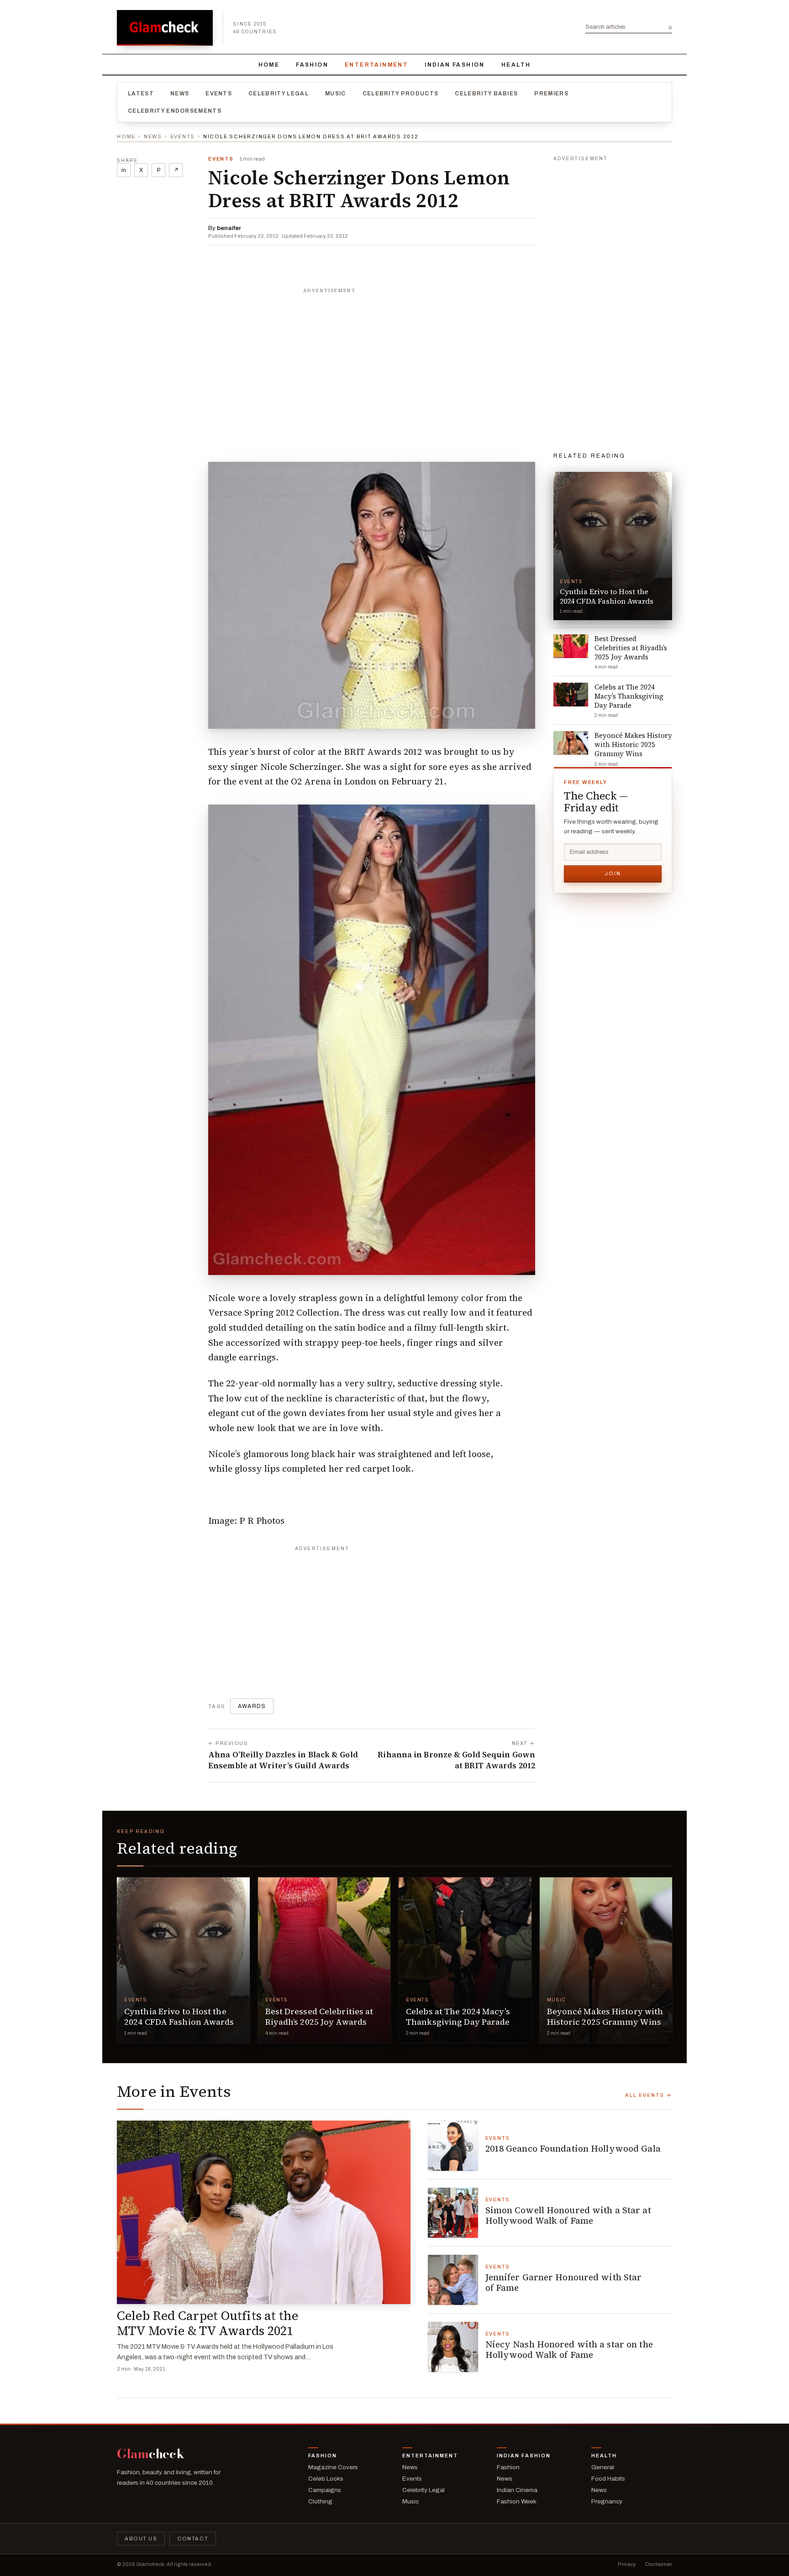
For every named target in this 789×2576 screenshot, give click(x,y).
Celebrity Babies (486, 94)
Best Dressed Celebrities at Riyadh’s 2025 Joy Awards (319, 2017)
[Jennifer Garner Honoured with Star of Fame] (453, 2280)
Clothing (320, 2501)
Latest (141, 94)
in (124, 170)
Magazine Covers (333, 2467)
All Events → (649, 2095)
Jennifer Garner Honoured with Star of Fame (564, 2283)
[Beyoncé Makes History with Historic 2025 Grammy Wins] (606, 1960)
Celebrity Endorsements (175, 111)
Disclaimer (659, 2564)
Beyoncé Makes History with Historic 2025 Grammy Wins (605, 2017)
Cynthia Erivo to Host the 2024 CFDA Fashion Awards (179, 2017)
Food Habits (608, 2479)
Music (336, 94)
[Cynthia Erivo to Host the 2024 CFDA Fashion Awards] (183, 1960)
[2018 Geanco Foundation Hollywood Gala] (453, 2146)
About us (141, 2539)
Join (613, 873)
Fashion (312, 65)
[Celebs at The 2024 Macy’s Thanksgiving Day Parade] (465, 1960)
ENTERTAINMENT (376, 65)
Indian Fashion (455, 65)
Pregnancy (607, 2501)
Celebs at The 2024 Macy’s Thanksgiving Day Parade (458, 2017)
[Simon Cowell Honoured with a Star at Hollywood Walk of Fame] (453, 2213)
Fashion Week (517, 2501)
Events (219, 94)
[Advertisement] (372, 355)
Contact (193, 2539)
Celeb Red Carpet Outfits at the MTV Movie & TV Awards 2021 (208, 2323)
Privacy (627, 2564)
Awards (252, 1706)
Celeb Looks (326, 2479)
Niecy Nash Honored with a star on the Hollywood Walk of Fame (569, 2350)
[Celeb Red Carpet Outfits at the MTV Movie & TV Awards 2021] (264, 2212)
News (180, 94)
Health (516, 65)
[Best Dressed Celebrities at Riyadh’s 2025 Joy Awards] (324, 1960)
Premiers (551, 94)
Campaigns (325, 2490)
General (603, 2467)
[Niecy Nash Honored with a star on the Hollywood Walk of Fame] (453, 2347)
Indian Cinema (517, 2490)
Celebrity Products (401, 94)
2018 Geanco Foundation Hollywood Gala (573, 2148)
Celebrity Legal (279, 94)
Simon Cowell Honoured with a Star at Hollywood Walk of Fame (568, 2215)
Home (269, 65)
